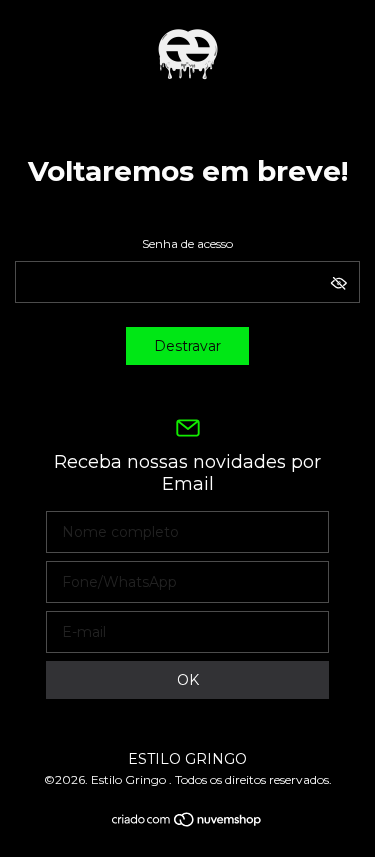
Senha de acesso (187, 243)
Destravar (187, 346)
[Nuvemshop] (187, 823)
